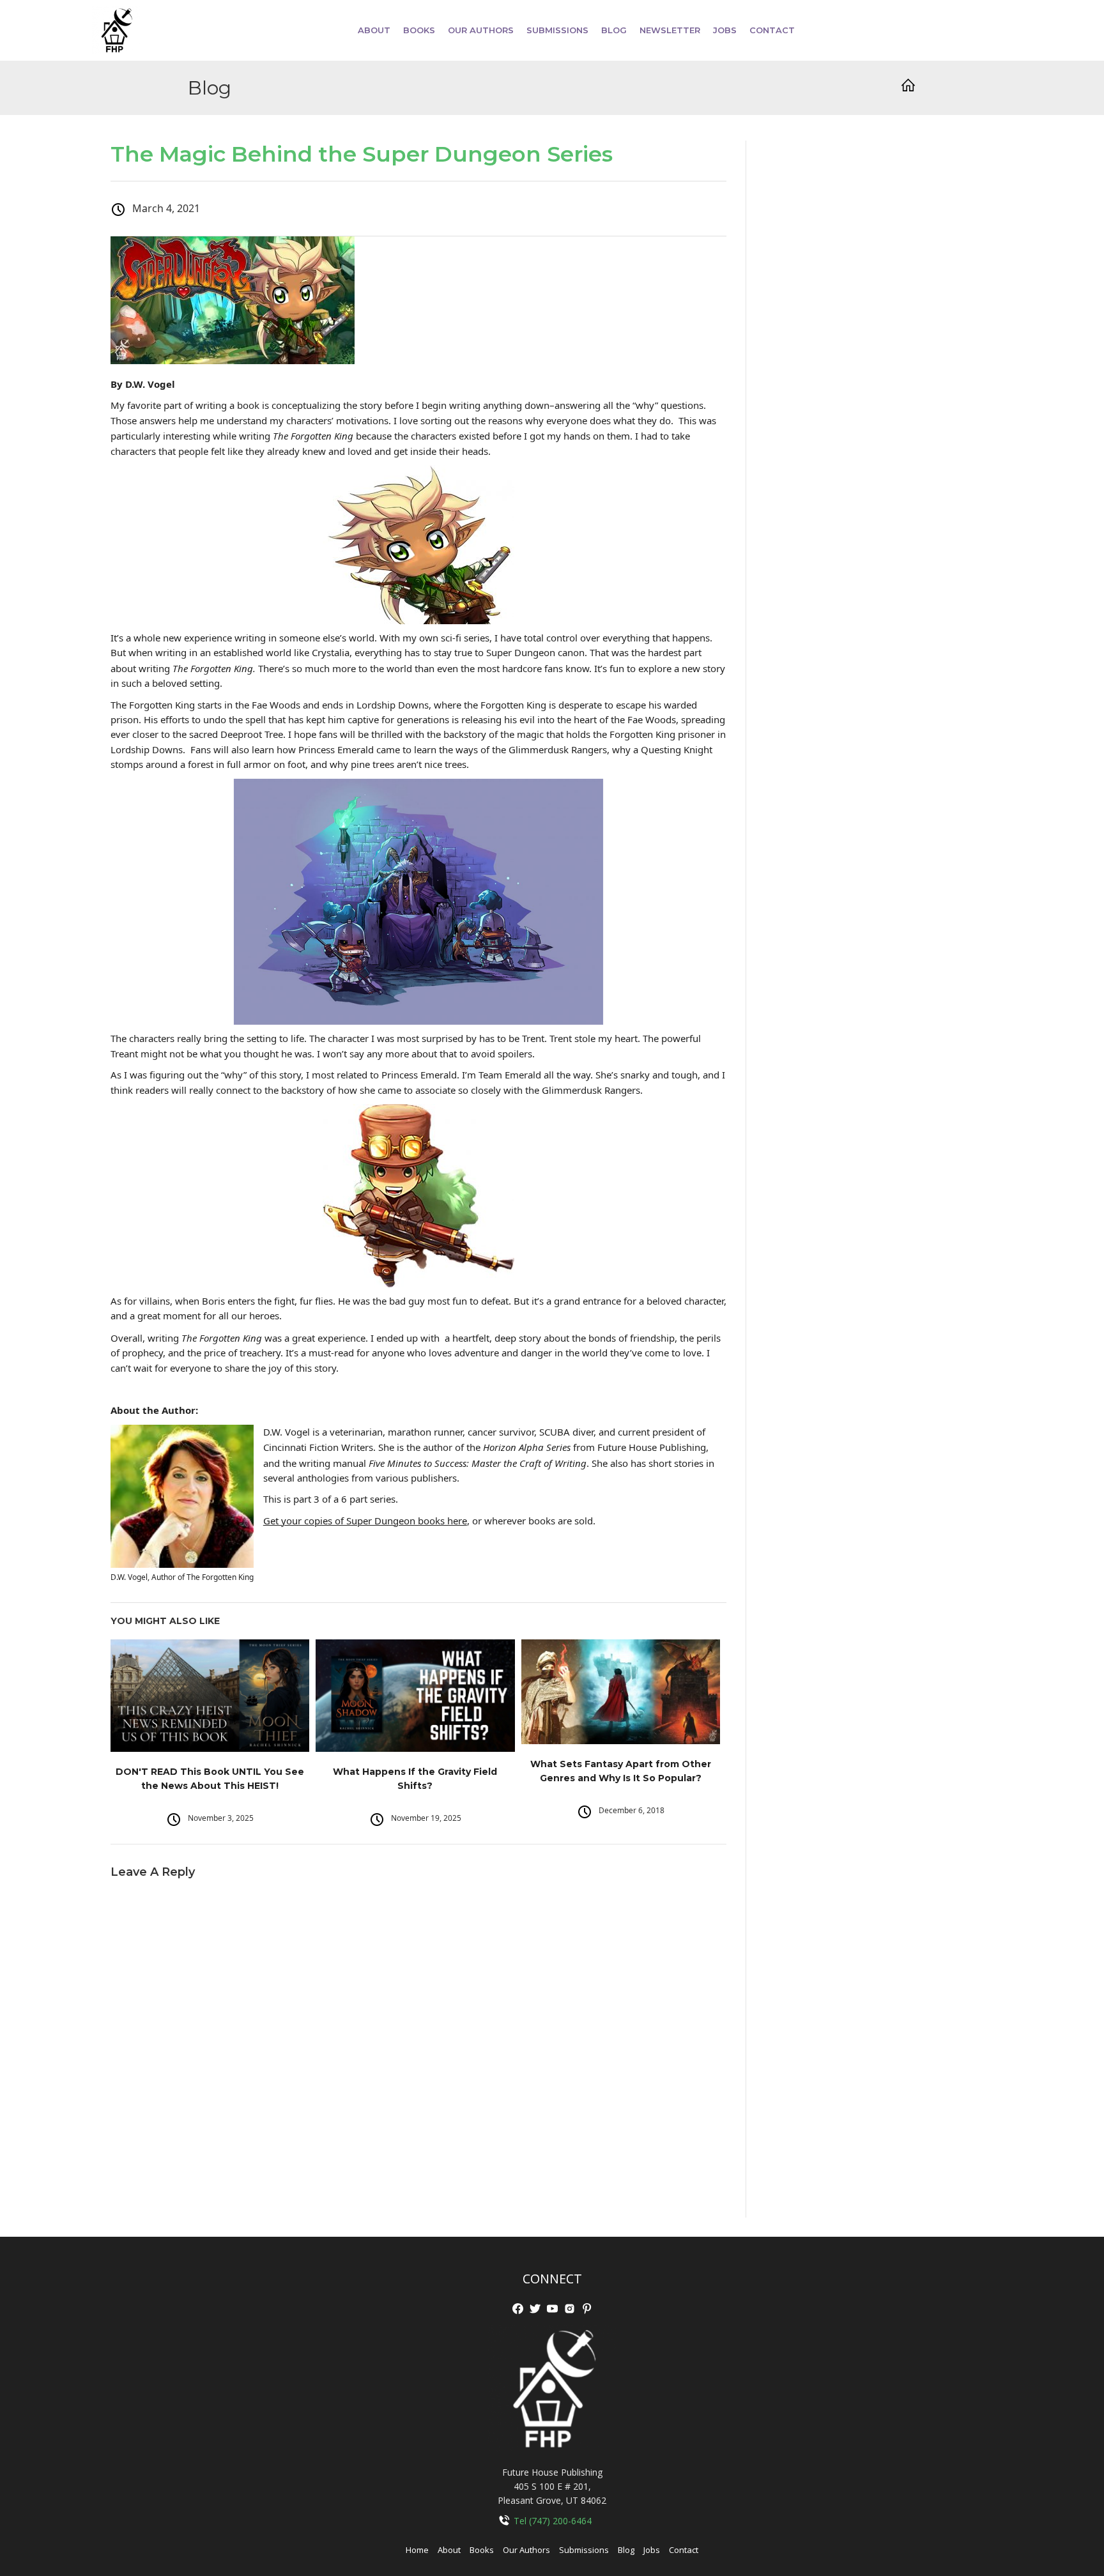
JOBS (725, 30)
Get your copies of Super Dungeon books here (365, 1521)
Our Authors (526, 2550)
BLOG (614, 30)
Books (482, 2550)
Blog (626, 2550)
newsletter (670, 30)
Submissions (584, 2550)
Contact (772, 30)
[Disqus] (418, 2053)
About (374, 30)
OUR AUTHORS (481, 30)
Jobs (652, 2550)
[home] (116, 30)
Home (417, 2550)
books (419, 30)
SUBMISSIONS (557, 30)
